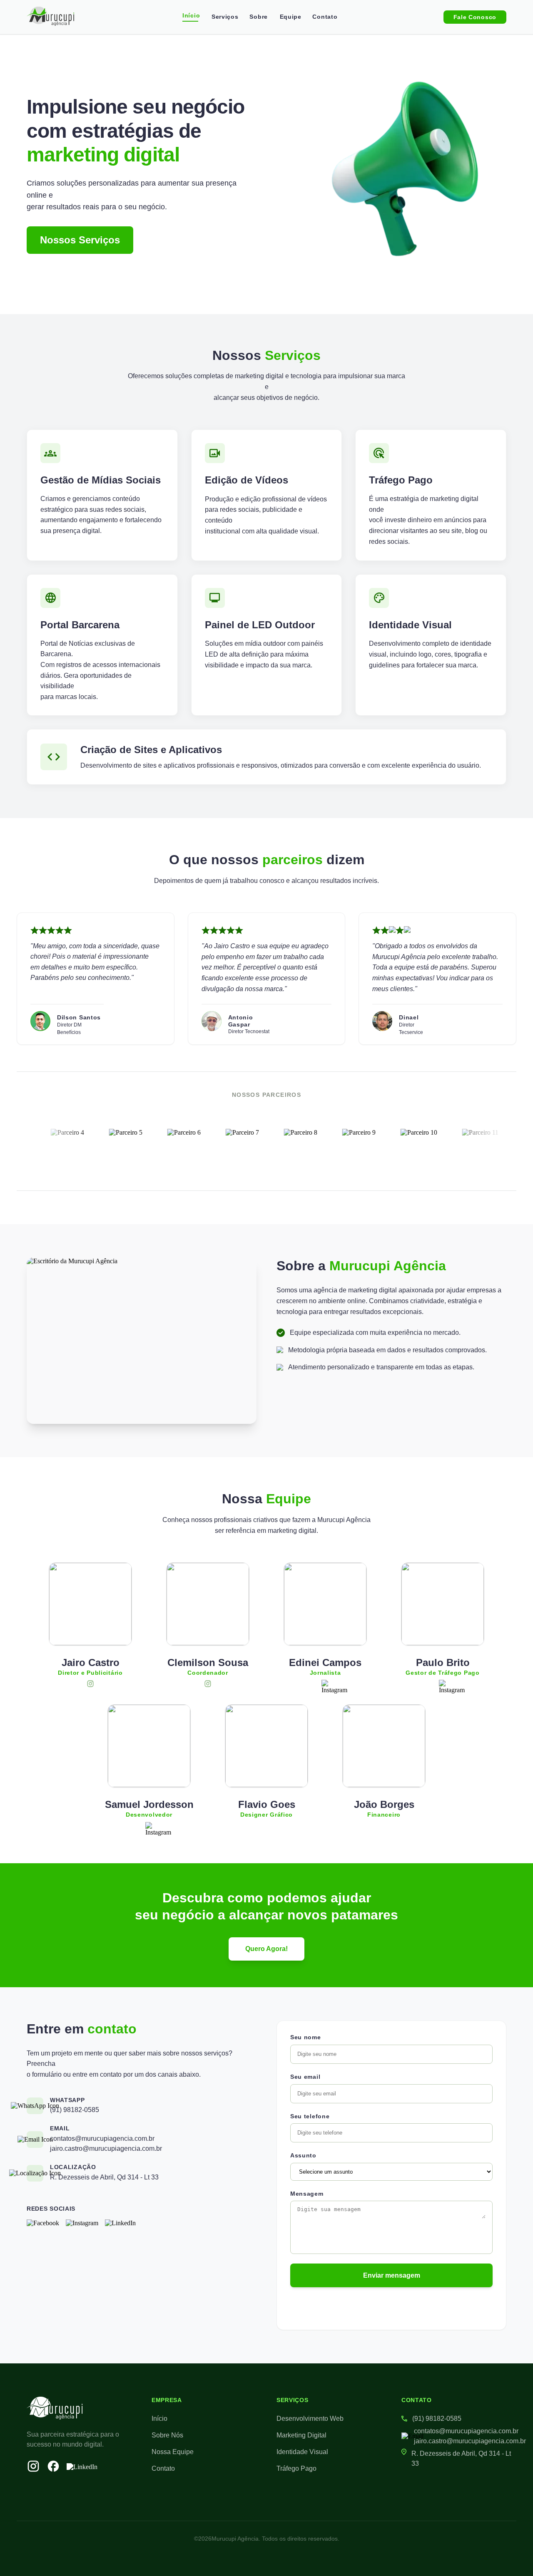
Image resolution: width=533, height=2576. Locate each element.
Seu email (305, 2077)
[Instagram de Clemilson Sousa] (208, 1684)
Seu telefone (310, 2116)
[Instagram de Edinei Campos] (325, 1684)
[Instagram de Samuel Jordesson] (149, 1826)
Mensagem (307, 2194)
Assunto (303, 2155)
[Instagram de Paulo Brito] (443, 1684)
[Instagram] (82, 2223)
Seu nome (306, 2037)
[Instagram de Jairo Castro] (90, 1684)
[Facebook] (43, 2223)
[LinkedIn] (120, 2223)
